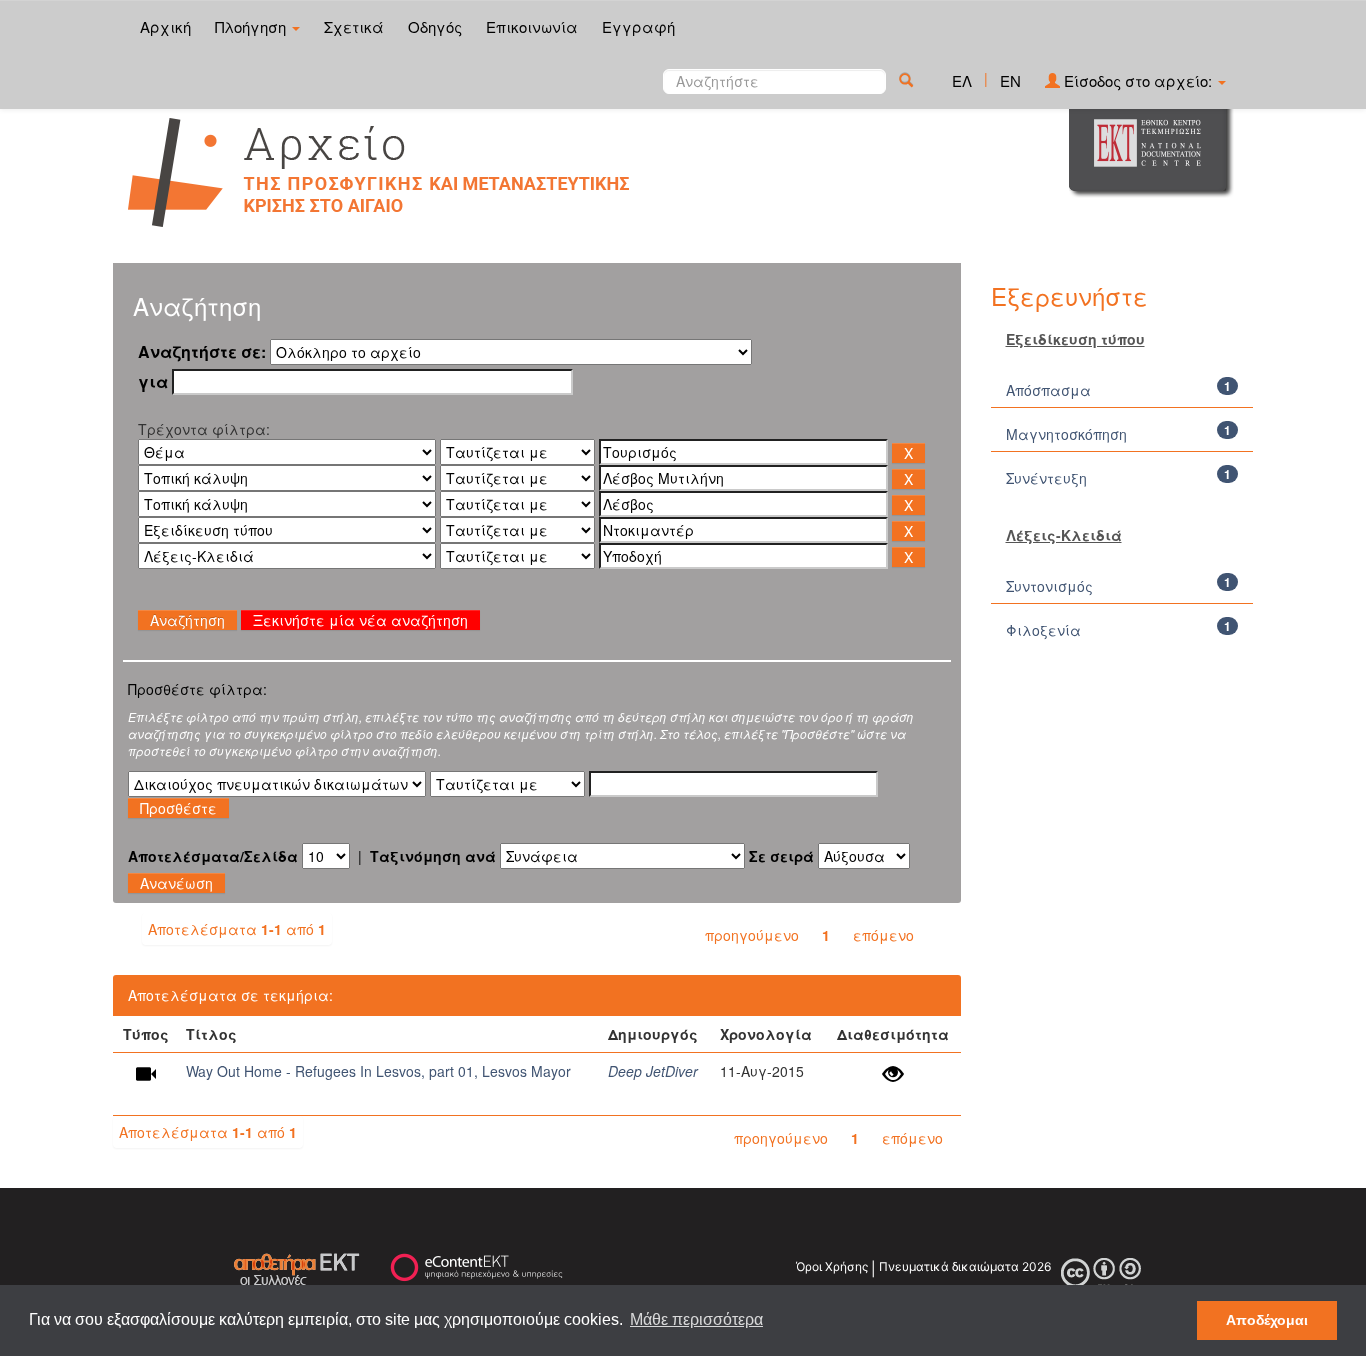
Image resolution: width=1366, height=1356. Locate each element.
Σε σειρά (781, 856)
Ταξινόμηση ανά (433, 856)
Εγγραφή (638, 26)
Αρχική (165, 26)
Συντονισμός (1049, 586)
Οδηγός (435, 26)
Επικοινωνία (532, 26)
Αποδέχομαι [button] (1267, 1320)
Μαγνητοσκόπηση (1066, 434)
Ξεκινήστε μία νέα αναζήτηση (360, 620)
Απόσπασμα (1048, 390)
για (153, 382)
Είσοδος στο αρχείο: (1138, 80)
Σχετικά (354, 26)
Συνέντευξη (1048, 478)
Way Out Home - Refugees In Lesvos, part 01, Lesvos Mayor (378, 1071)
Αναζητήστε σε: (202, 352)
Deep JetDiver (653, 1071)
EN (1010, 80)
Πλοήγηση (252, 26)
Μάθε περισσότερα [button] (696, 1319)
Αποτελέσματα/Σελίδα (213, 856)
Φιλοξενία (1043, 630)
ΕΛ (962, 80)
